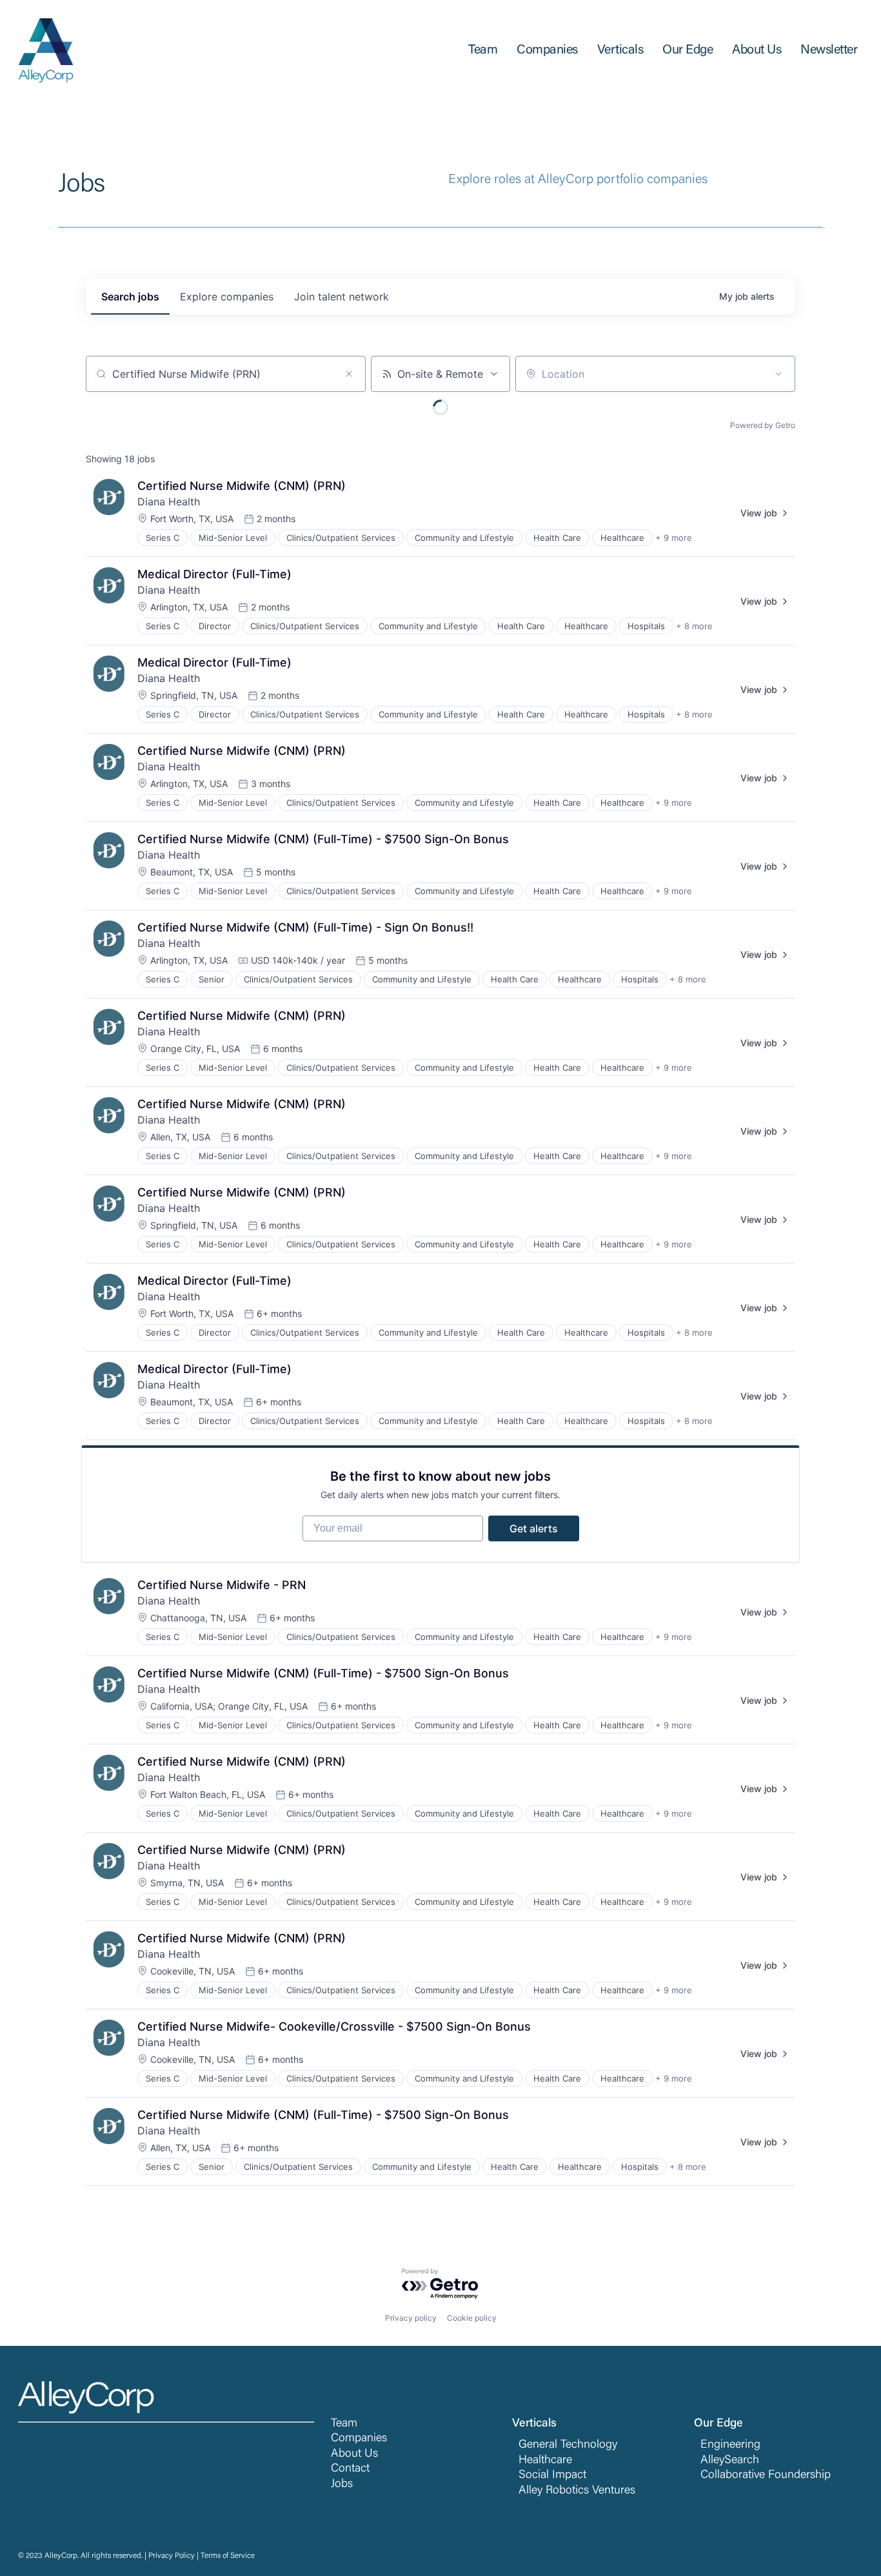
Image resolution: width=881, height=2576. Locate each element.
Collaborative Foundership (766, 2475)
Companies (359, 2439)
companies (227, 297)
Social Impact (552, 2475)
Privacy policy (411, 2318)
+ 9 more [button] (674, 538)
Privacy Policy (172, 2556)
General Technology (568, 2445)
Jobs (342, 2484)
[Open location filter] (778, 374)
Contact (350, 2469)
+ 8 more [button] (694, 626)
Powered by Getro (763, 425)
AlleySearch (730, 2461)
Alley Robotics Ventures (577, 2491)
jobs (130, 297)
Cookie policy (472, 2318)
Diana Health (169, 502)
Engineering (730, 2445)
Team (344, 2424)
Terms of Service (228, 2556)
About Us (354, 2454)
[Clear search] (349, 374)
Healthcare (545, 2461)
